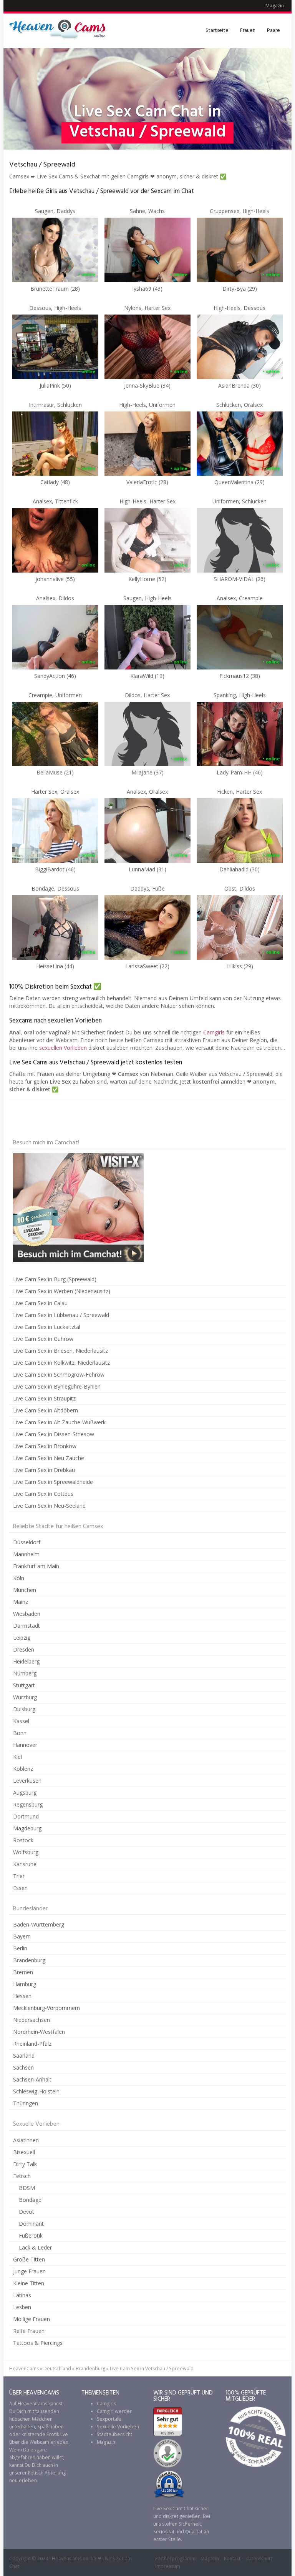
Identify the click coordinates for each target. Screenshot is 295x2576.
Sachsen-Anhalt (32, 2079)
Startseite (217, 31)
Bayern (22, 1936)
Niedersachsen (31, 2020)
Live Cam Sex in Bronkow (45, 1446)
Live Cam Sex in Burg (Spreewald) (55, 1279)
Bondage (30, 2200)
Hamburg (25, 1984)
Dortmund (26, 1816)
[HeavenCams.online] (61, 31)
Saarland (24, 2056)
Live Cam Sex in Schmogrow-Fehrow (59, 1375)
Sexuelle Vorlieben (118, 2427)
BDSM (27, 2188)
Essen (20, 1888)
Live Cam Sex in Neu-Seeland (49, 1506)
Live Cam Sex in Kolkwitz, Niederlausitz (61, 1363)
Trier (19, 1876)
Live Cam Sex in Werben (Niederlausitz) (62, 1291)
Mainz (21, 1602)
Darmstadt (27, 1626)
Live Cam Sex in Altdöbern (46, 1410)
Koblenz (23, 1769)
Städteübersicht (114, 2434)
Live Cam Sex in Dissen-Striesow (54, 1434)
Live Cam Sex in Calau (40, 1303)
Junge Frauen (29, 2271)
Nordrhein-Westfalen (39, 2032)
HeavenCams (24, 2369)
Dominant (31, 2224)
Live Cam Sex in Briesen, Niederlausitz (60, 1351)
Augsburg (25, 1793)
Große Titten (29, 2259)
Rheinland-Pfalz (32, 2044)
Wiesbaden (27, 1614)
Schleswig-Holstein (36, 2091)
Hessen (22, 1996)
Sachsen (23, 2067)
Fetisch (22, 2176)
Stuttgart (24, 1685)
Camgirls (214, 1032)
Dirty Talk (25, 2164)
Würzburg (25, 1697)
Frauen (248, 31)
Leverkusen (27, 1781)
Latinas (22, 2295)
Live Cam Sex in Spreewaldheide (53, 1482)
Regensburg (28, 1804)
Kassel (21, 1721)
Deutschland (57, 2369)
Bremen (23, 1972)
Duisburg (24, 1709)
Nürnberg (25, 1673)
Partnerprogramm (175, 2559)
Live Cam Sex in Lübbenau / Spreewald (61, 1315)
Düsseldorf (27, 1542)
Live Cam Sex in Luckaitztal (47, 1327)
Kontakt (232, 2559)
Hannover (25, 1745)
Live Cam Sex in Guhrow (43, 1339)
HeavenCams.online (74, 2559)
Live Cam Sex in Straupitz (44, 1398)
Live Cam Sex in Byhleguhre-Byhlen (57, 1386)
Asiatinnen (26, 2140)
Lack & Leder (35, 2247)
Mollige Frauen (31, 2319)
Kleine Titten (29, 2283)
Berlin (20, 1948)
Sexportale (109, 2419)
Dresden (24, 1649)
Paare (273, 31)
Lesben (22, 2307)
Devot (27, 2212)
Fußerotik (31, 2235)
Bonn (20, 1733)
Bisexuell (24, 2152)
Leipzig (22, 1638)
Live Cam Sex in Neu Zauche (49, 1458)
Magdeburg (27, 1828)
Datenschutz (259, 2559)
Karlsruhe (25, 1864)
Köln (19, 1578)
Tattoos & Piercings (38, 2343)
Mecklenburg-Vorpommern (46, 2008)
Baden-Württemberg (39, 1924)
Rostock (23, 1840)
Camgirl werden (115, 2411)
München (25, 1590)
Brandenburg (29, 1960)
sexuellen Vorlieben (63, 1048)
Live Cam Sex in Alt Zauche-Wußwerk (59, 1422)
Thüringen (26, 2103)
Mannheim (26, 1554)
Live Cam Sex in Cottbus (43, 1494)
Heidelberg (26, 1661)
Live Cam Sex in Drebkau (44, 1470)
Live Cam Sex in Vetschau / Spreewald (152, 2369)
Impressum (168, 2566)
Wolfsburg (26, 1852)
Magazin (275, 6)
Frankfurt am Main (36, 1566)
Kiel (17, 1757)
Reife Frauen (29, 2331)
